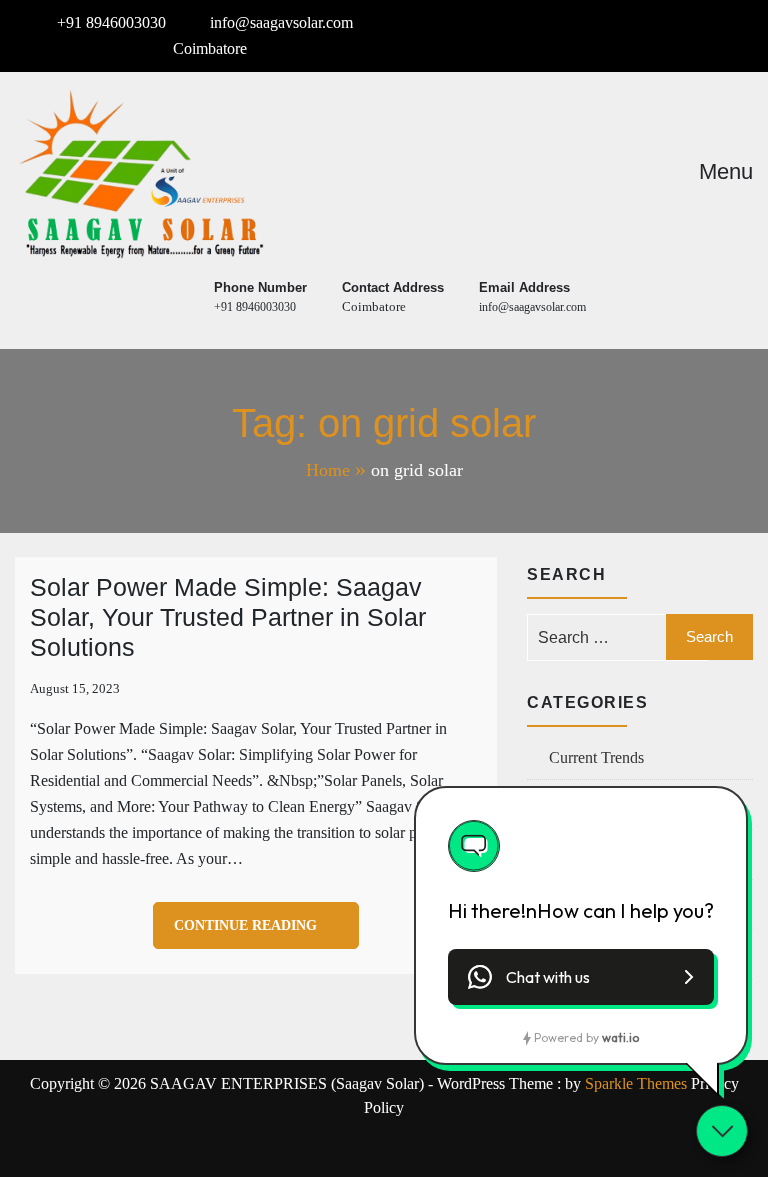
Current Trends (596, 757)
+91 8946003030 (111, 22)
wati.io (620, 1037)
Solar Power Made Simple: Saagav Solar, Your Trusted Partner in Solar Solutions (228, 617)
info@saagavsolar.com (281, 22)
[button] (581, 977)
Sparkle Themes (636, 1083)
